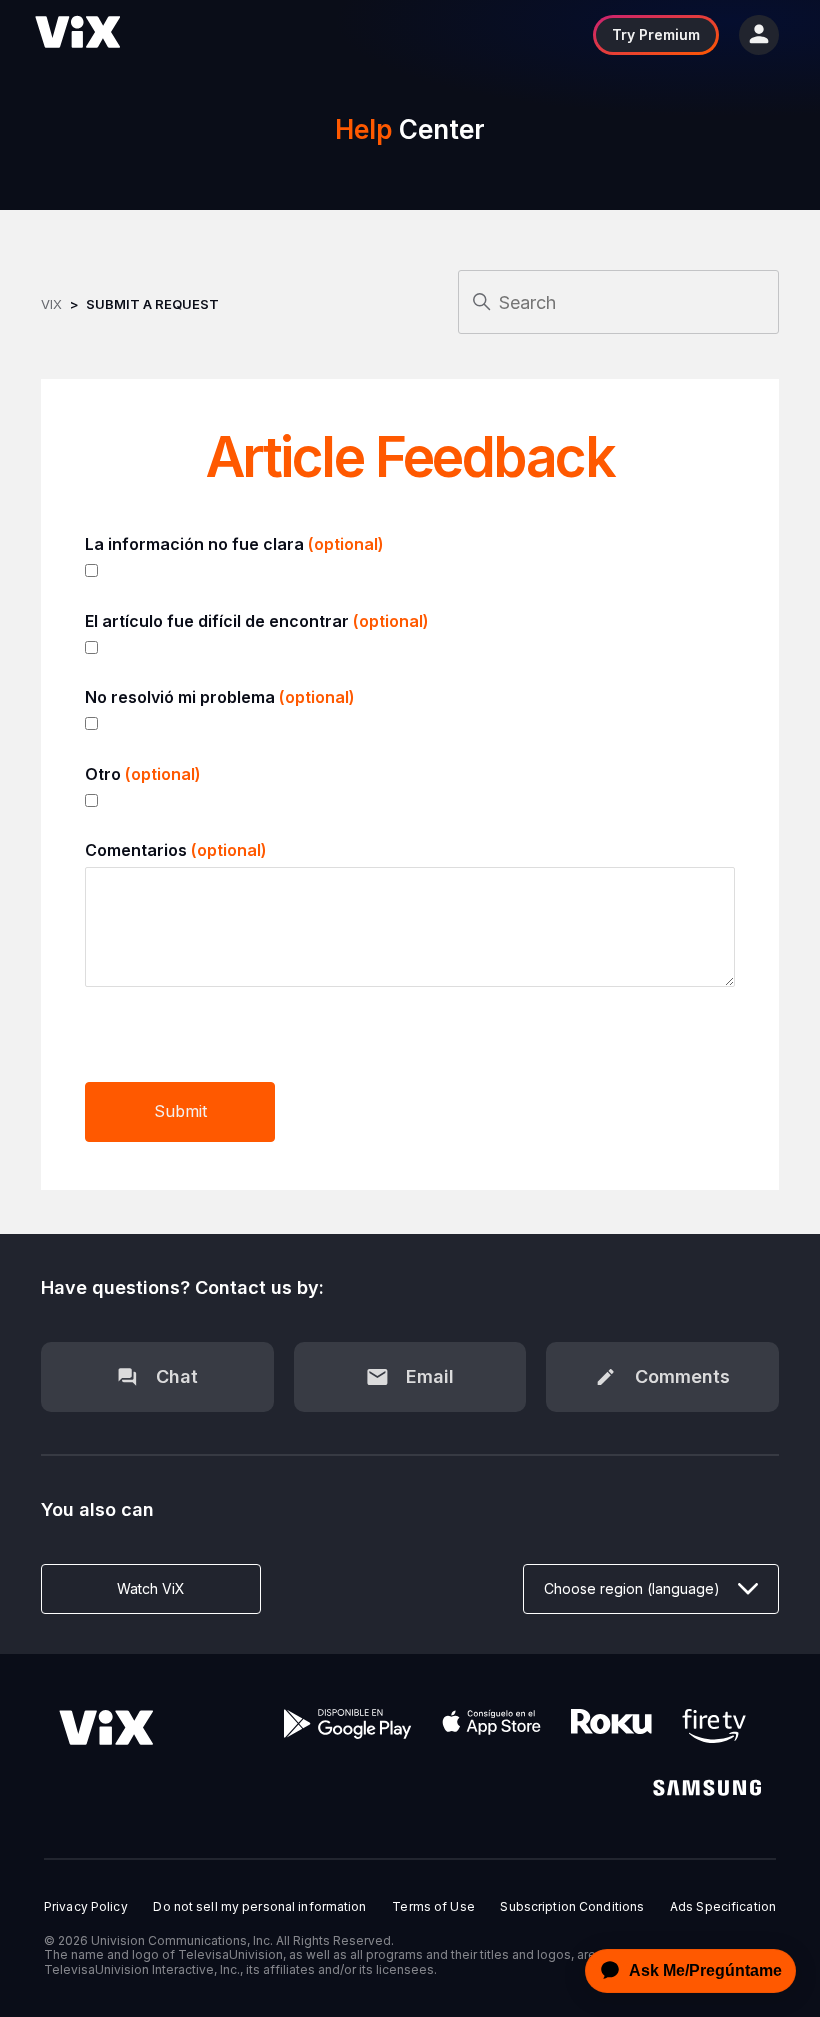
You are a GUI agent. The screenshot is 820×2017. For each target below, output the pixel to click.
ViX (51, 304)
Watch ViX (151, 1588)
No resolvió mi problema (220, 697)
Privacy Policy (86, 1907)
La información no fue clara (234, 544)
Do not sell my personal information (259, 1907)
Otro (143, 774)
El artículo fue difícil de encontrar (257, 621)
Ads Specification (723, 1907)
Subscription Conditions (572, 1907)
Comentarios (176, 850)
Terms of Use (433, 1907)
